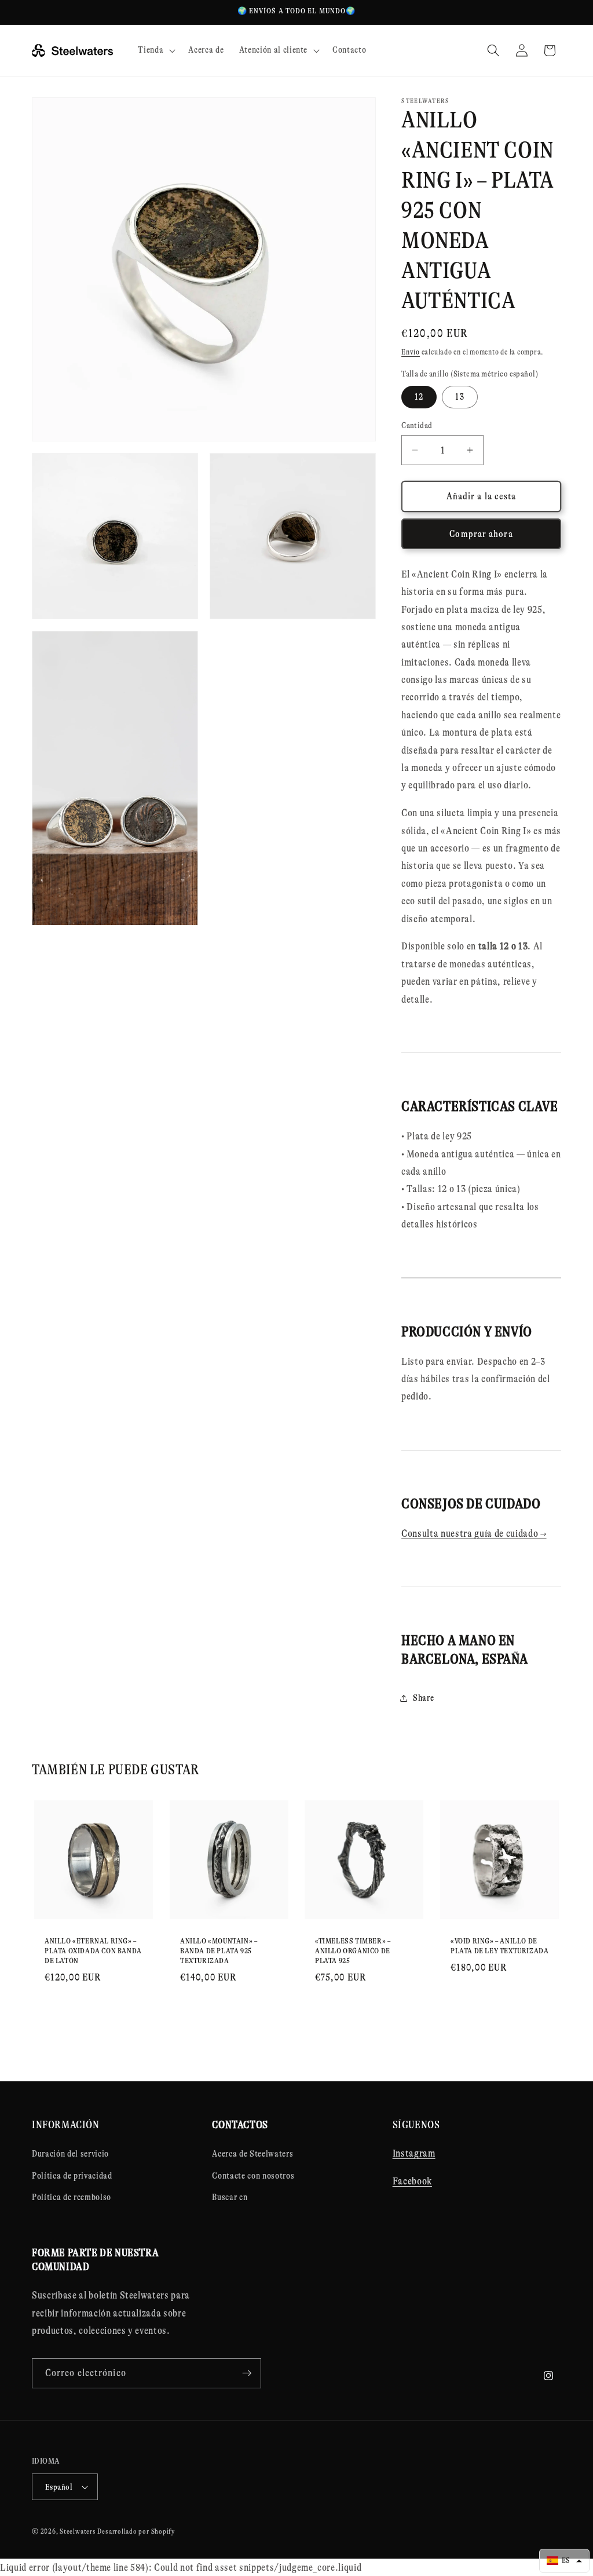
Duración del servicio (70, 2154)
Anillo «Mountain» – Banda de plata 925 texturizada (219, 1951)
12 (419, 397)
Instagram (414, 2153)
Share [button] (423, 1698)
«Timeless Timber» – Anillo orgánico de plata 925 (353, 1951)
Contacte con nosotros (253, 2176)
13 (460, 397)
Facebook (412, 2181)
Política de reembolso (72, 2197)
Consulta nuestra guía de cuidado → (474, 1533)
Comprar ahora (481, 534)
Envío (411, 352)
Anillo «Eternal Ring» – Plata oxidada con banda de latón (93, 1951)
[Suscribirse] (247, 2373)
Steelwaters (78, 2531)
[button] (155, 50)
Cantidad (417, 425)
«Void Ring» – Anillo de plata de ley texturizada (499, 1946)
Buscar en (230, 2197)
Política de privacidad (72, 2176)
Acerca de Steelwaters (252, 2154)
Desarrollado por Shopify (136, 2531)
